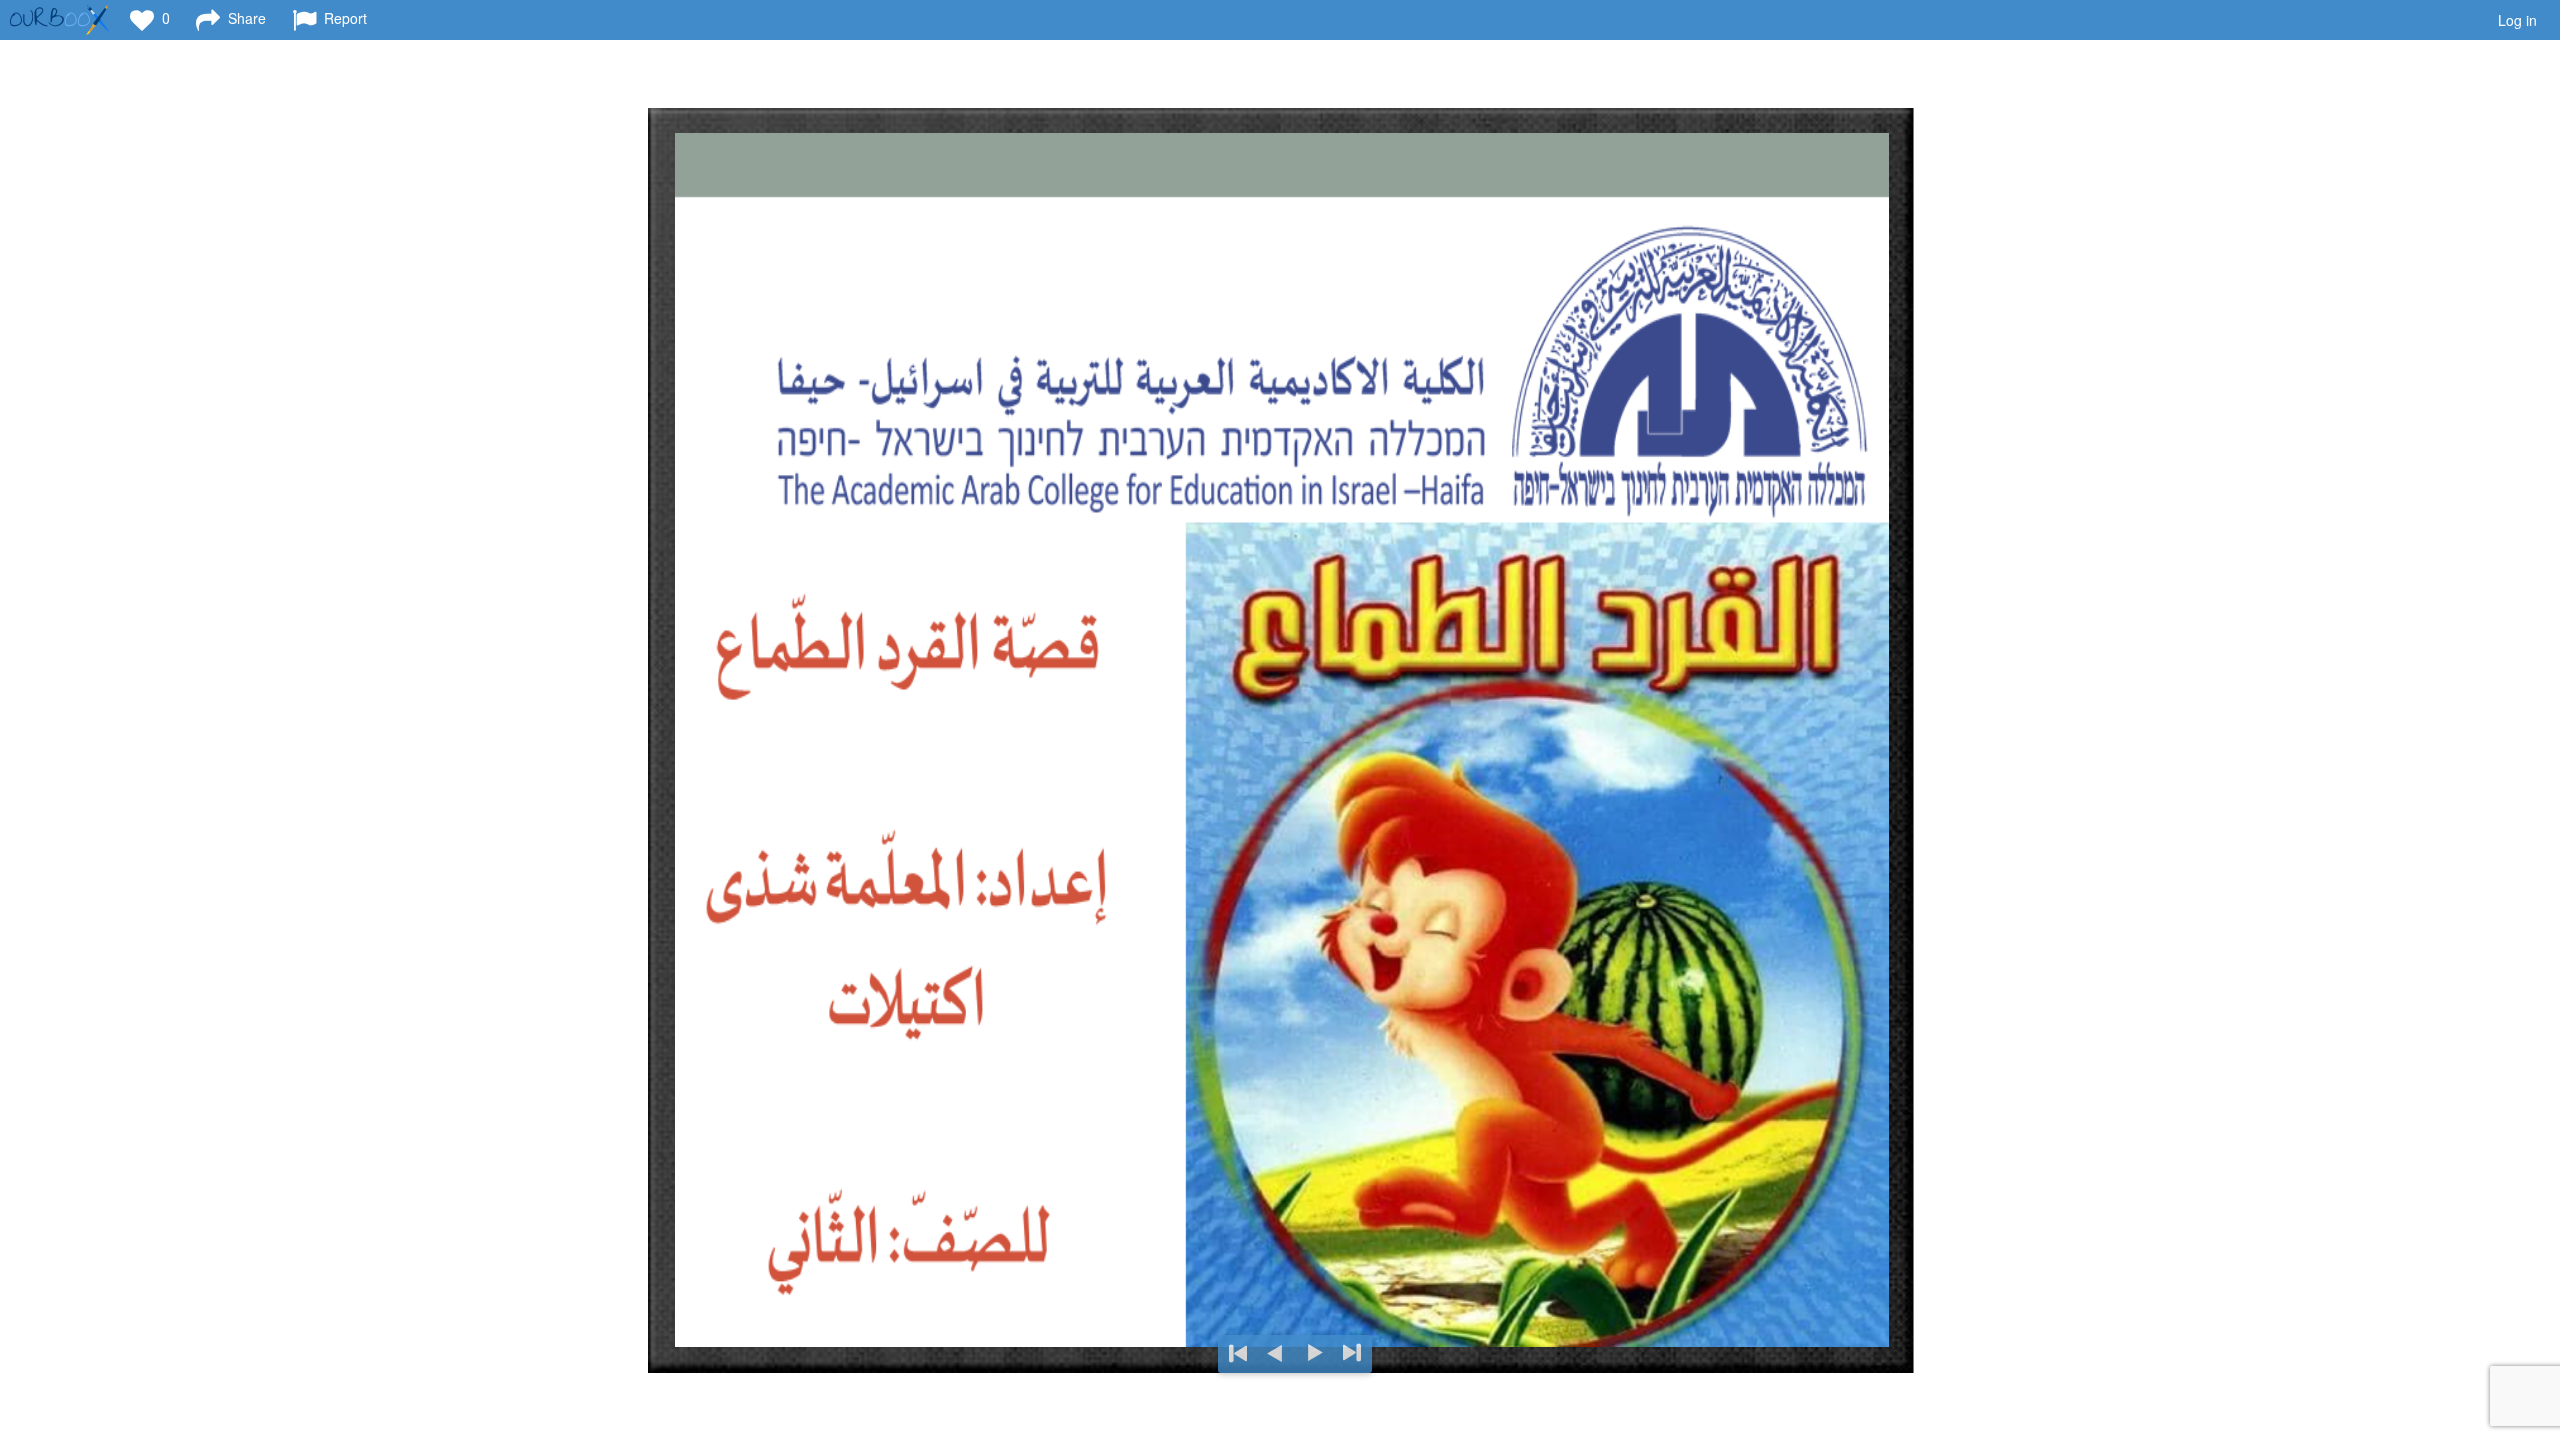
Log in (2517, 20)
